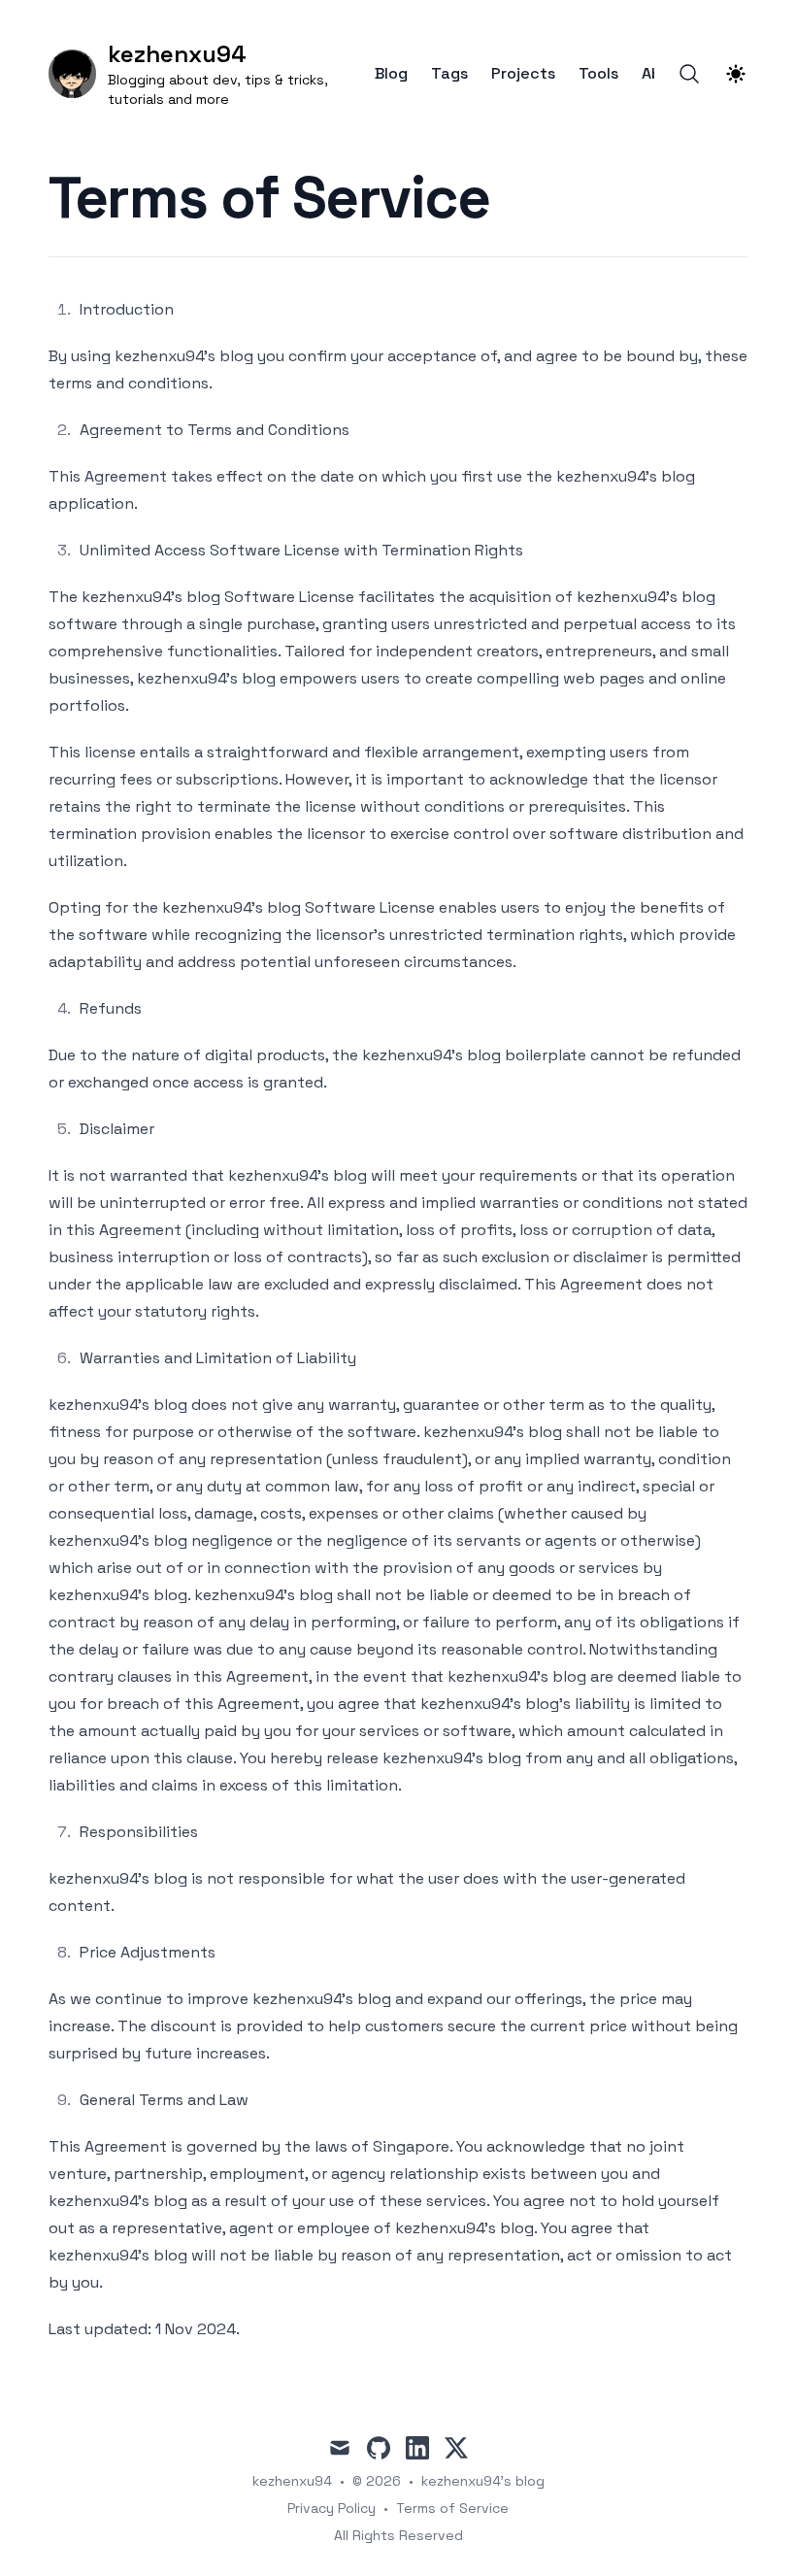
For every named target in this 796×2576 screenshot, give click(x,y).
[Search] (689, 74)
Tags (449, 74)
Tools (598, 74)
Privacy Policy (332, 2508)
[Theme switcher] (736, 74)
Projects (523, 74)
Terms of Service (452, 2508)
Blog (391, 74)
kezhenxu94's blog (483, 2481)
